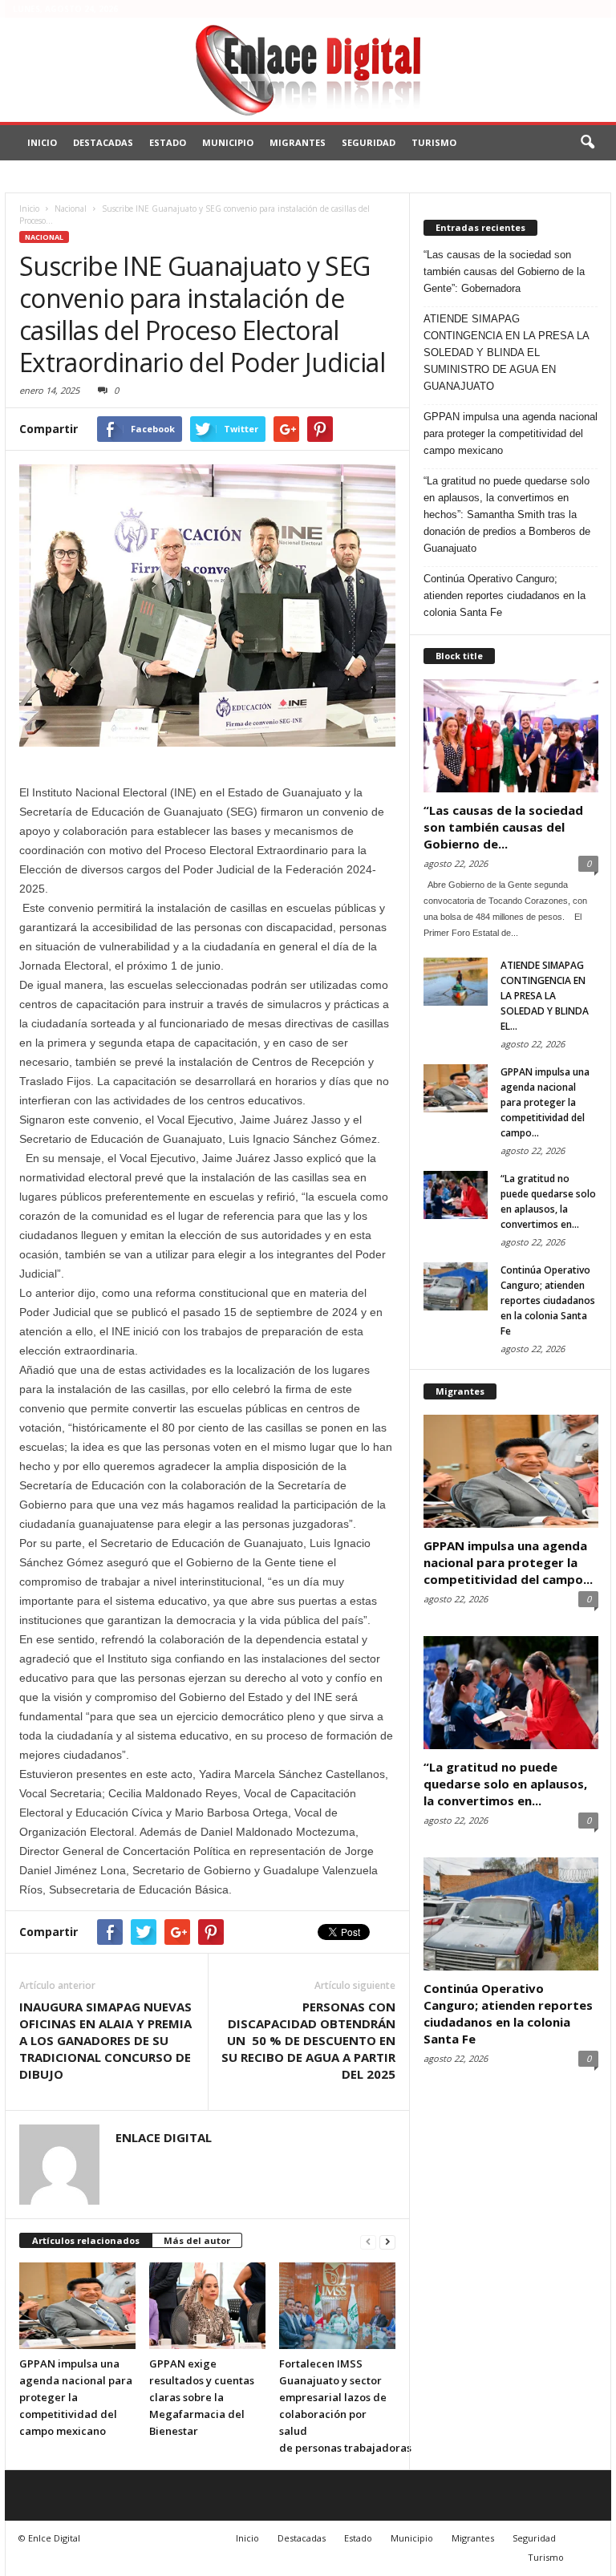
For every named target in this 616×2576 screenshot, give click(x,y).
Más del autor (197, 2240)
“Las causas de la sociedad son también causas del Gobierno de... (503, 827)
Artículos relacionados (86, 2240)
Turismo (434, 142)
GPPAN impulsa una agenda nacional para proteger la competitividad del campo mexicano (76, 2397)
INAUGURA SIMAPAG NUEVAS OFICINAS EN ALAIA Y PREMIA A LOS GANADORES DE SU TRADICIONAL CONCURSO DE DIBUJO (105, 2040)
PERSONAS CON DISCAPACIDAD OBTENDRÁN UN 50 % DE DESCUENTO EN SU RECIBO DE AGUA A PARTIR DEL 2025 (308, 2040)
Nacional (44, 237)
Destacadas (103, 142)
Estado (168, 142)
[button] (587, 143)
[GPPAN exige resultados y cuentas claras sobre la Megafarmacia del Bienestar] (207, 2306)
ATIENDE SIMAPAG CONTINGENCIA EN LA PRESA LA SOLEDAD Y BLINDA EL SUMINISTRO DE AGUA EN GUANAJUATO (506, 352)
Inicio (42, 142)
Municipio (228, 142)
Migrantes (298, 142)
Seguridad (369, 142)
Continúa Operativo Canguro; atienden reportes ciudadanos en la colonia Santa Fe (505, 595)
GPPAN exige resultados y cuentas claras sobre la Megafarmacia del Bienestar (202, 2397)
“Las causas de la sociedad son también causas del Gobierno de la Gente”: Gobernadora (504, 271)
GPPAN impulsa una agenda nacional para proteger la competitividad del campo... (545, 1102)
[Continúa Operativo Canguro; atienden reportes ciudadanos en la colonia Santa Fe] (456, 1286)
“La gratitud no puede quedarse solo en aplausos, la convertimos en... (505, 1784)
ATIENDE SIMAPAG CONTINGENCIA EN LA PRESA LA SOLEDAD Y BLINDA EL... (545, 996)
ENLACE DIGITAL (164, 2137)
